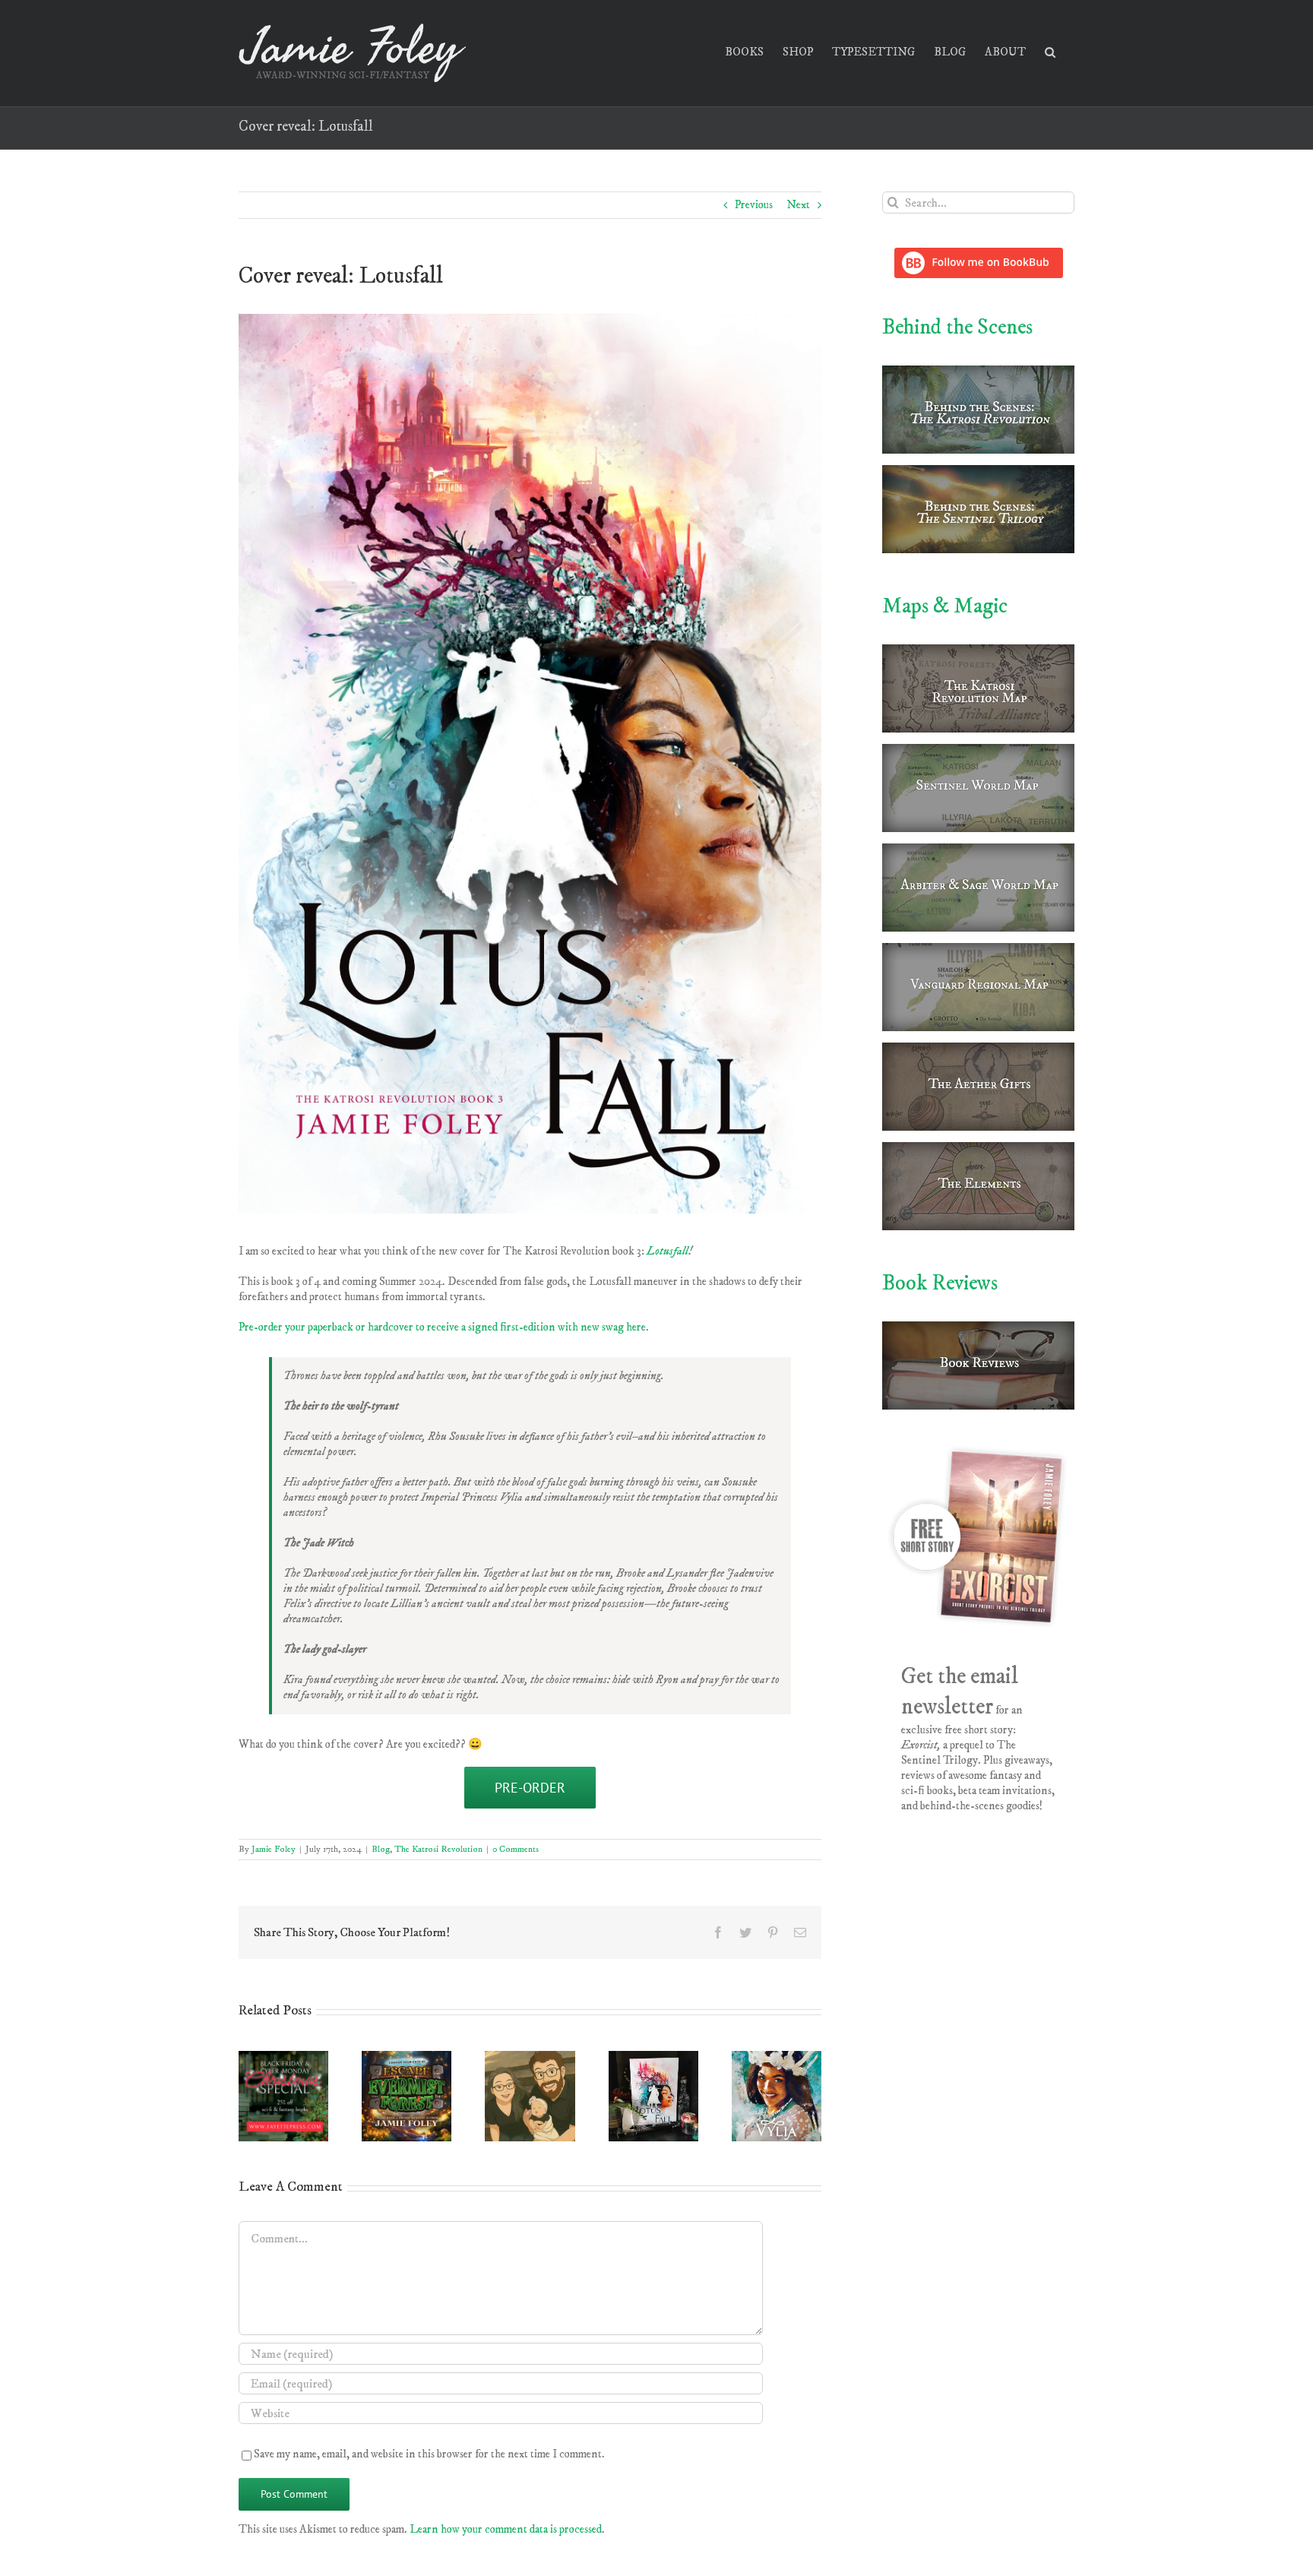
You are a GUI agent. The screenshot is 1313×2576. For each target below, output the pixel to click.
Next (798, 205)
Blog (381, 1849)
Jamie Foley (274, 1849)
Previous (754, 205)
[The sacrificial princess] (777, 2058)
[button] (1050, 51)
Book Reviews (940, 1283)
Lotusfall (668, 1251)
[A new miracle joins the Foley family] (530, 2058)
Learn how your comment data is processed (506, 2529)
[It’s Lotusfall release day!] (653, 2058)
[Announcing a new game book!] (407, 2058)
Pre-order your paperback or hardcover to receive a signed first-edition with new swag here (442, 1327)
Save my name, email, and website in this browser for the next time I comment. (429, 2454)
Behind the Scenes (957, 327)
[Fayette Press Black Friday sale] (283, 2058)
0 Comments (516, 1849)
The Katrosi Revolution (438, 1849)
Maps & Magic (945, 606)
